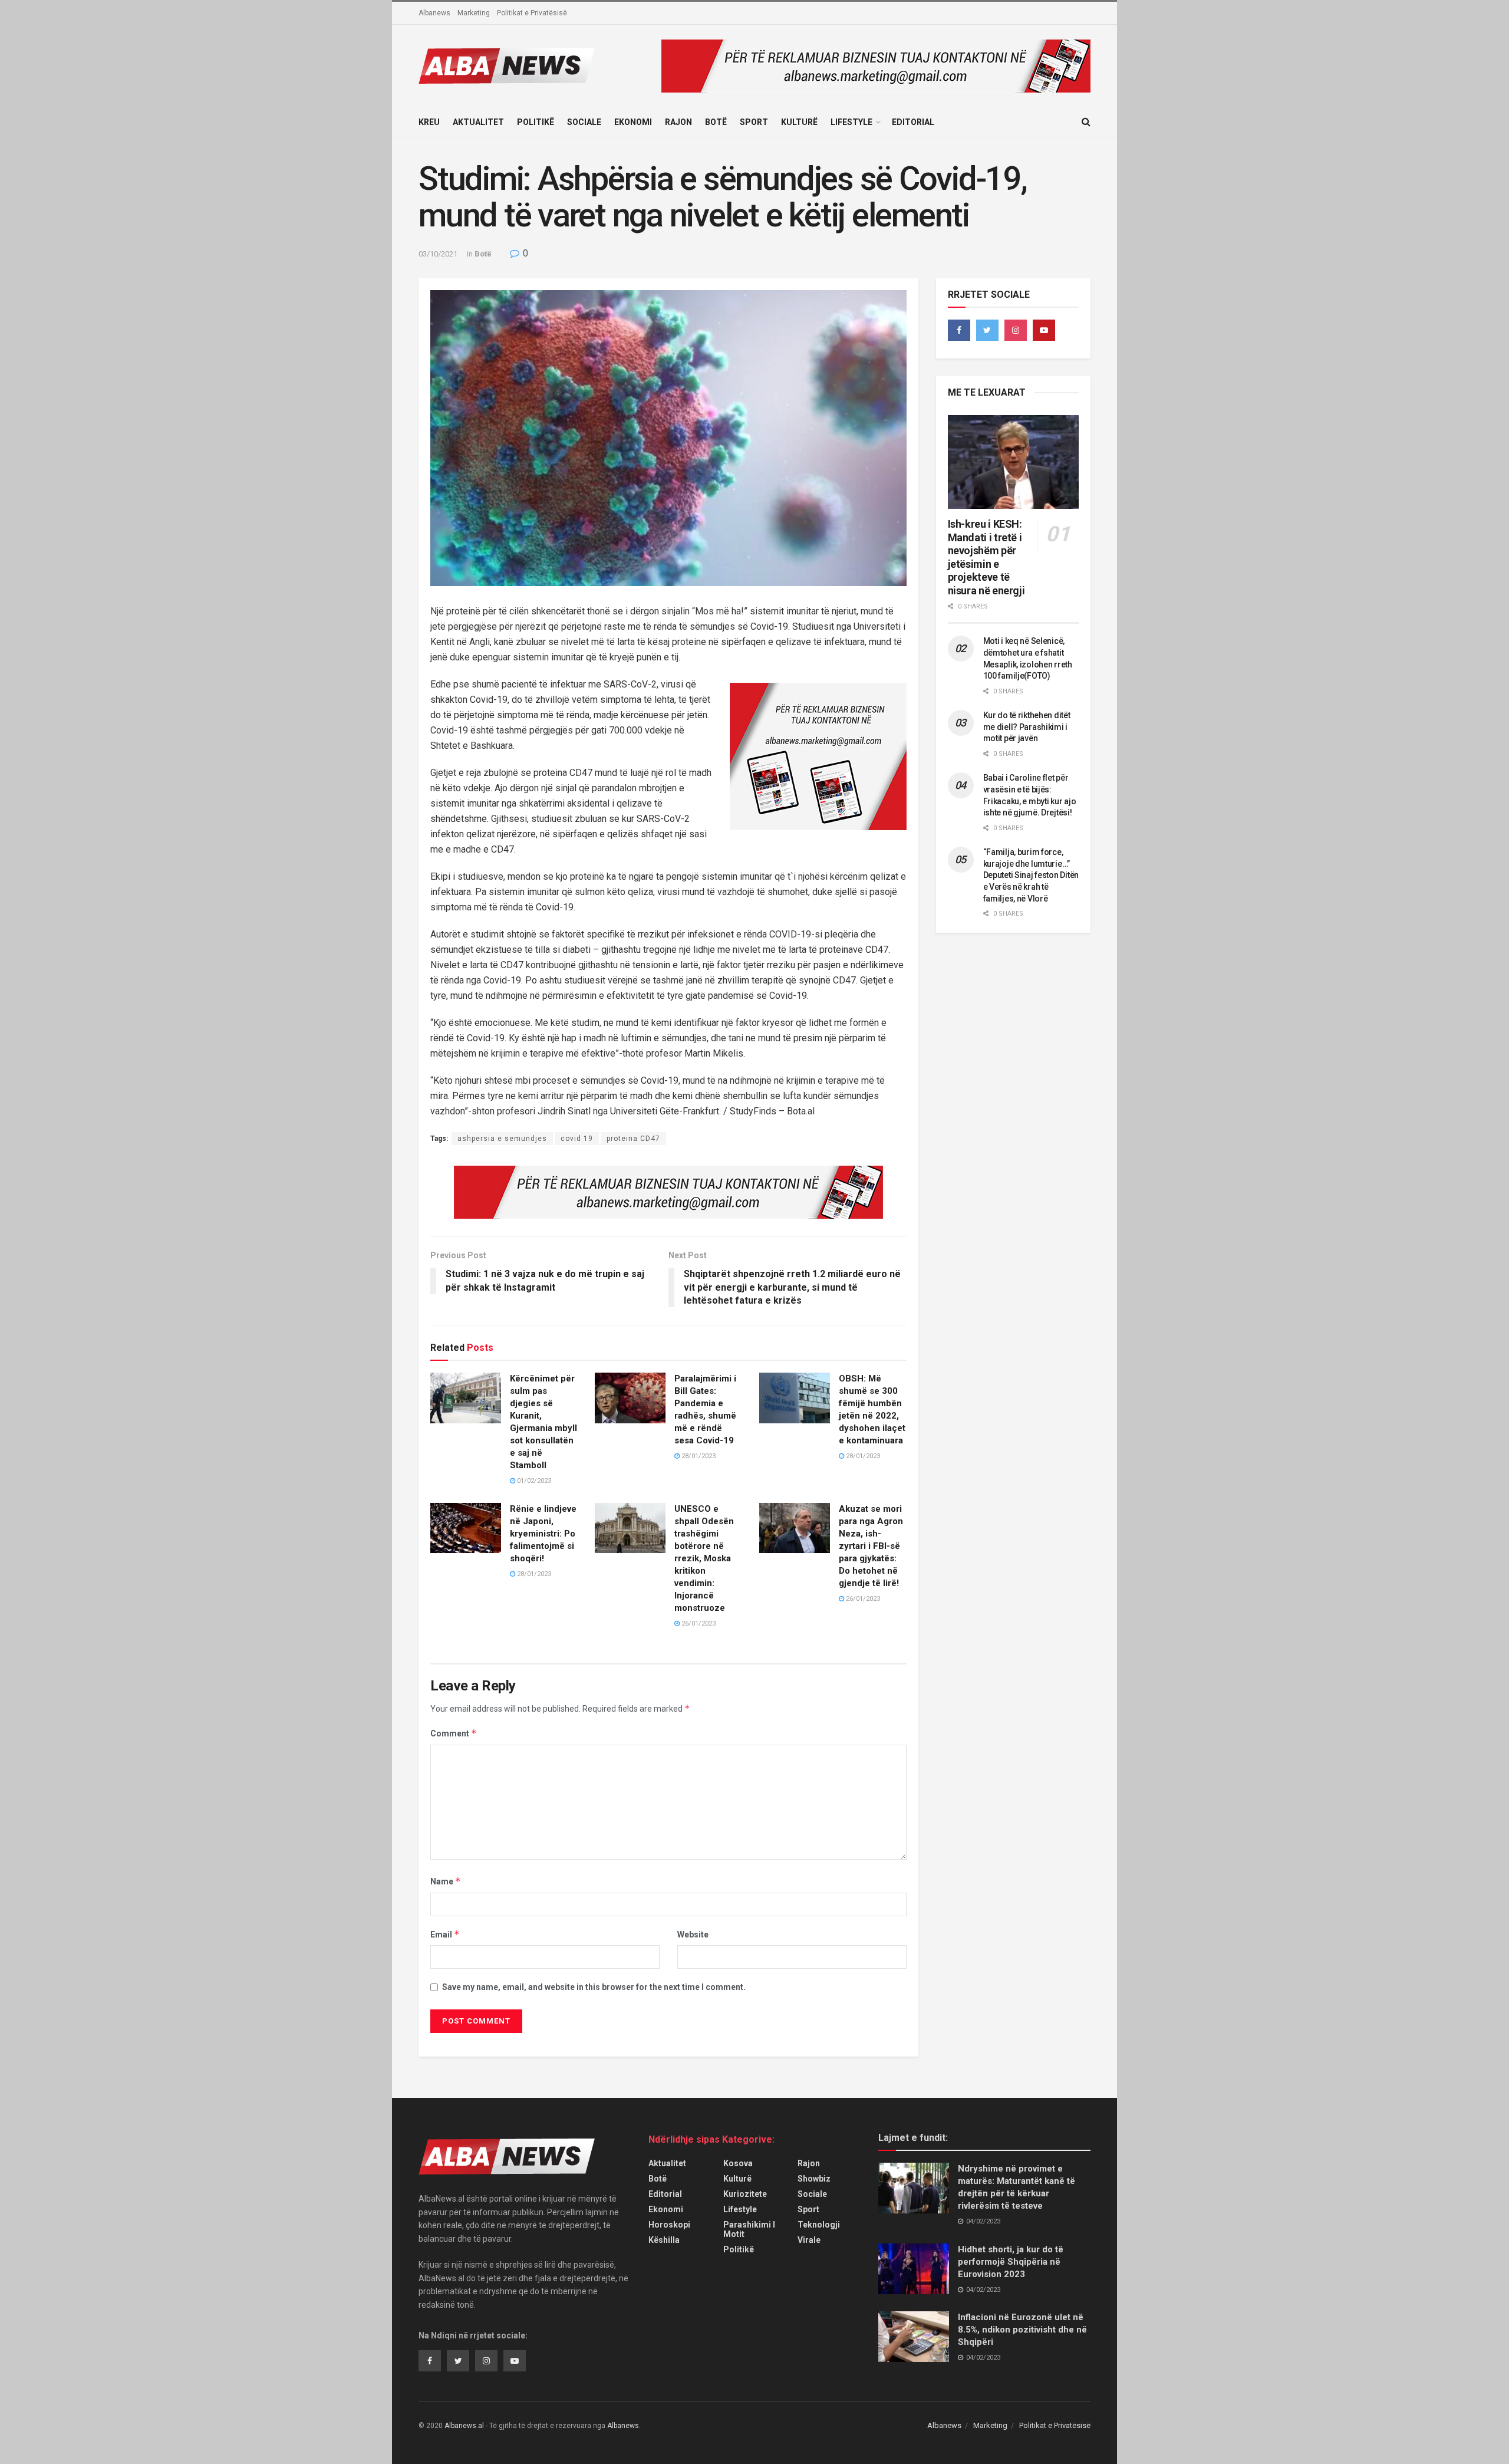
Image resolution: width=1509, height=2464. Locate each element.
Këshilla (664, 2240)
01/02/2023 (533, 1481)
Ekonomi (633, 122)
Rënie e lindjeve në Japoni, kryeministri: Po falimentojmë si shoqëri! (543, 1534)
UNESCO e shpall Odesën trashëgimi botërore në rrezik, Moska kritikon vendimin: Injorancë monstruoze (704, 1558)
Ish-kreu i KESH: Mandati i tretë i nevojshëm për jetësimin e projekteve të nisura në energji (986, 557)
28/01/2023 (698, 1456)
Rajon (678, 122)
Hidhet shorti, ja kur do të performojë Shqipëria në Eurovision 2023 (1011, 2262)
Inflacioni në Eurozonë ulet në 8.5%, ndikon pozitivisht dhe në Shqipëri (1022, 2330)
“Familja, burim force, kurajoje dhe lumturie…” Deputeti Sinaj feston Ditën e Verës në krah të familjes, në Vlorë (1031, 875)
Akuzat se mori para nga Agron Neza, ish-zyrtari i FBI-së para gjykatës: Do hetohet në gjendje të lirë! (871, 1546)
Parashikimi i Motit (749, 2229)
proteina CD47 (633, 1139)
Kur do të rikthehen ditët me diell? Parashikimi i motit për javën (1027, 727)
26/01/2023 (698, 1624)
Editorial (913, 122)
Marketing (474, 13)
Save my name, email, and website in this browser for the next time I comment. (594, 1987)
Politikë (536, 122)
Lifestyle (851, 122)
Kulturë (799, 122)
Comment (454, 1733)
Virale (809, 2240)
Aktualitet (478, 122)
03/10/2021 (438, 254)
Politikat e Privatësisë (532, 13)
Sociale (584, 122)
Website (693, 1935)
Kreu (429, 122)
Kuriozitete (745, 2194)
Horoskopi (669, 2225)
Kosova (738, 2163)
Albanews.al (464, 2426)
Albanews (434, 13)
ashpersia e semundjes (502, 1139)
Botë (716, 122)
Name (446, 1881)
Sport (754, 122)
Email (445, 1934)
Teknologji (819, 2225)
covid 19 (577, 1139)
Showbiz (814, 2179)
